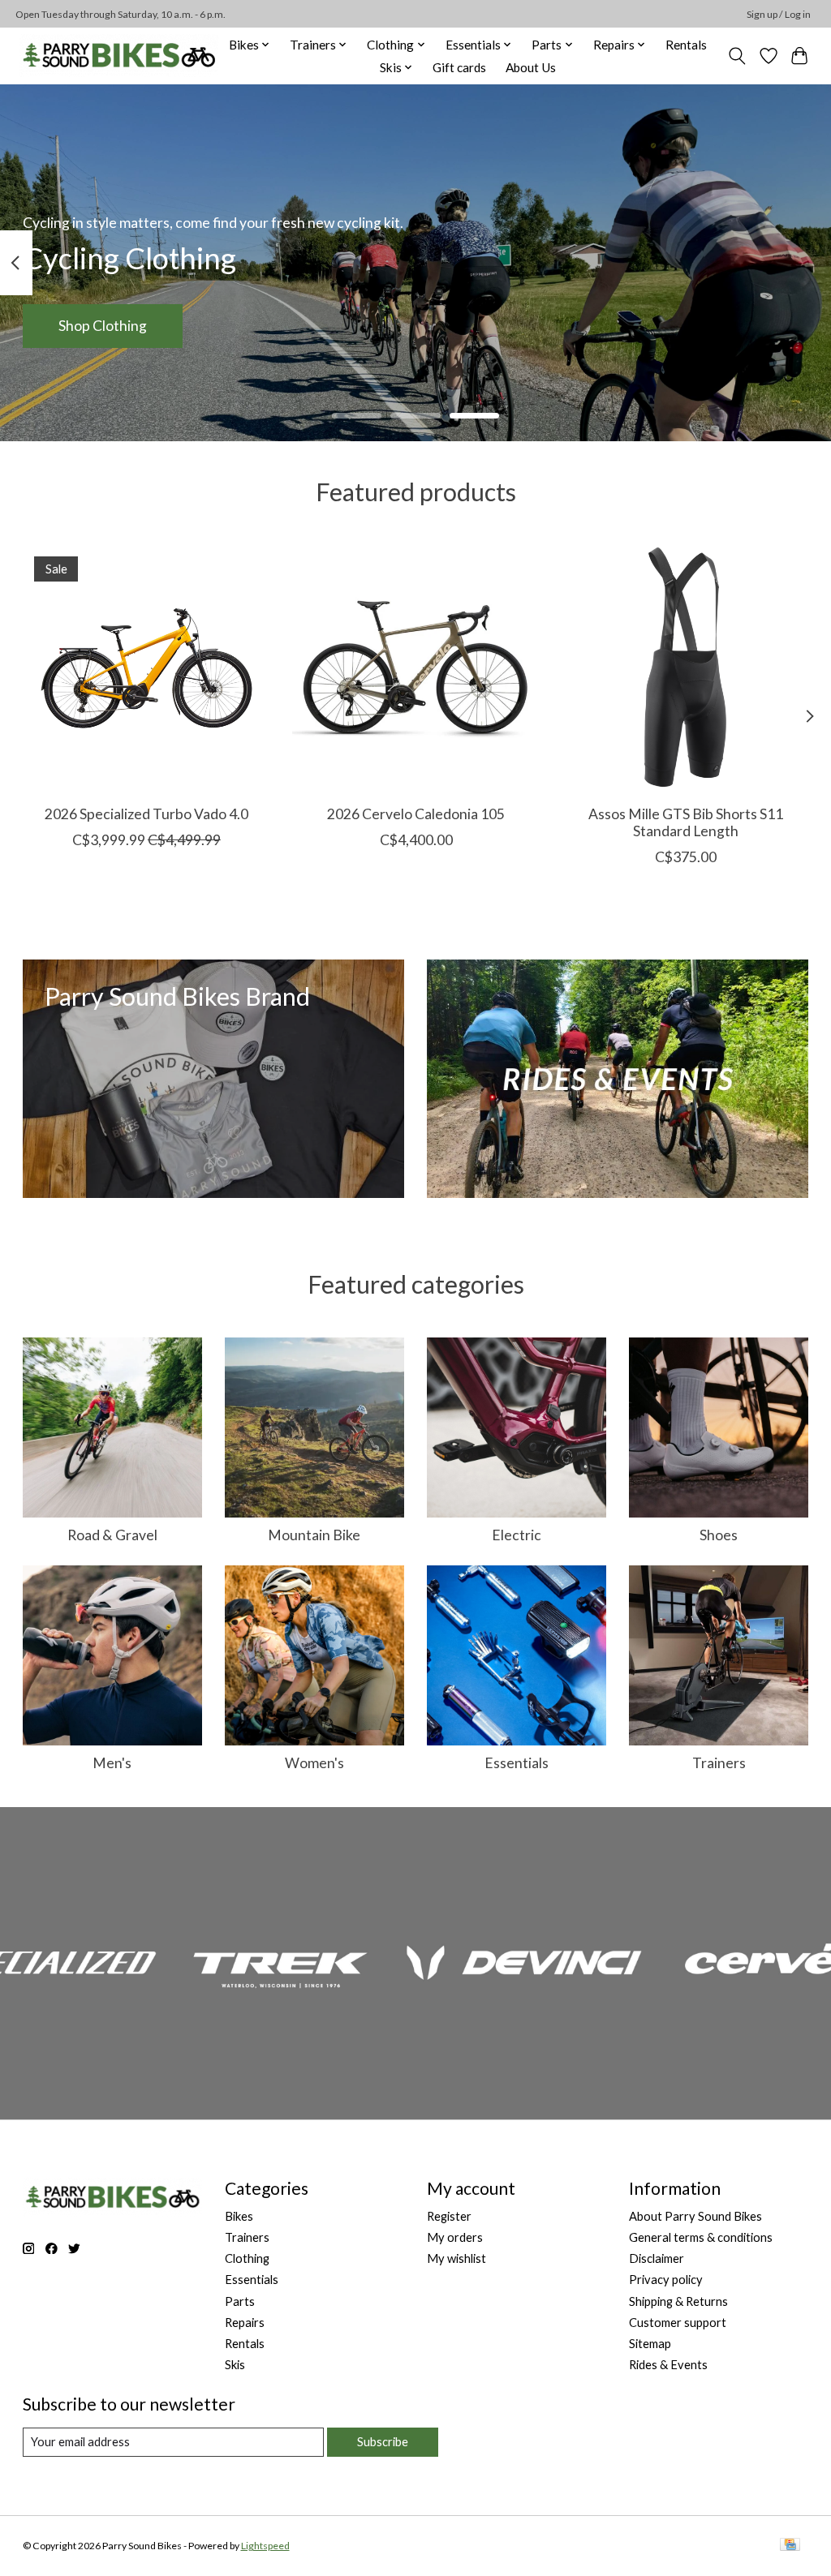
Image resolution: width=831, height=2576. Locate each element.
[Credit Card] (790, 2546)
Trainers (719, 1763)
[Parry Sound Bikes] (119, 56)
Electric (517, 1535)
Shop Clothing (103, 326)
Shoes (719, 1535)
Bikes (239, 2216)
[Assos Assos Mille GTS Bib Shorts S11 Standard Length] (685, 669)
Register (449, 2216)
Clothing (247, 2258)
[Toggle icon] (736, 56)
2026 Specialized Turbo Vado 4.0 (146, 814)
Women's (314, 1763)
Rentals (686, 45)
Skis (235, 2365)
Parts (240, 2301)
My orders (455, 2237)
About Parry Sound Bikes (695, 2216)
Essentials (517, 1763)
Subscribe (383, 2442)
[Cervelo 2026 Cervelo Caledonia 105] (416, 669)
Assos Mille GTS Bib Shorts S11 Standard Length (685, 822)
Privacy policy (666, 2280)
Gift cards (459, 67)
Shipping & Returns (678, 2301)
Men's (112, 1763)
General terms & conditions (701, 2237)
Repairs (245, 2323)
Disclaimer (657, 2258)
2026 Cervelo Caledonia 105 (416, 814)
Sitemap (650, 2344)
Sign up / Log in (779, 14)
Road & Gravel (112, 1535)
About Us (531, 67)
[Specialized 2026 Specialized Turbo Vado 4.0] (146, 669)
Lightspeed (265, 2546)
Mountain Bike (314, 1535)
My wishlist (456, 2258)
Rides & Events (668, 2365)
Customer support (678, 2323)
